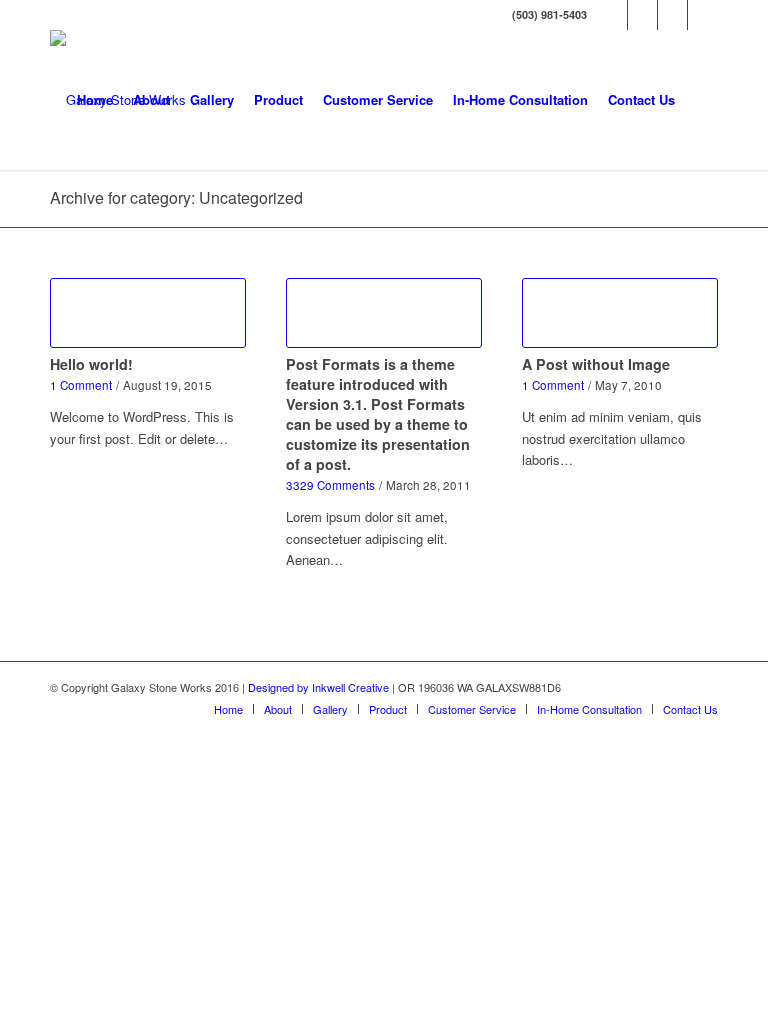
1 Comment (81, 385)
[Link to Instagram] (672, 15)
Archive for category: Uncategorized (176, 197)
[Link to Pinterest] (703, 15)
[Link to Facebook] (612, 15)
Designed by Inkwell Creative (318, 687)
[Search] (701, 100)
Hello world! (91, 364)
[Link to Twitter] (642, 15)
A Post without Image (596, 364)
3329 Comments (330, 485)
